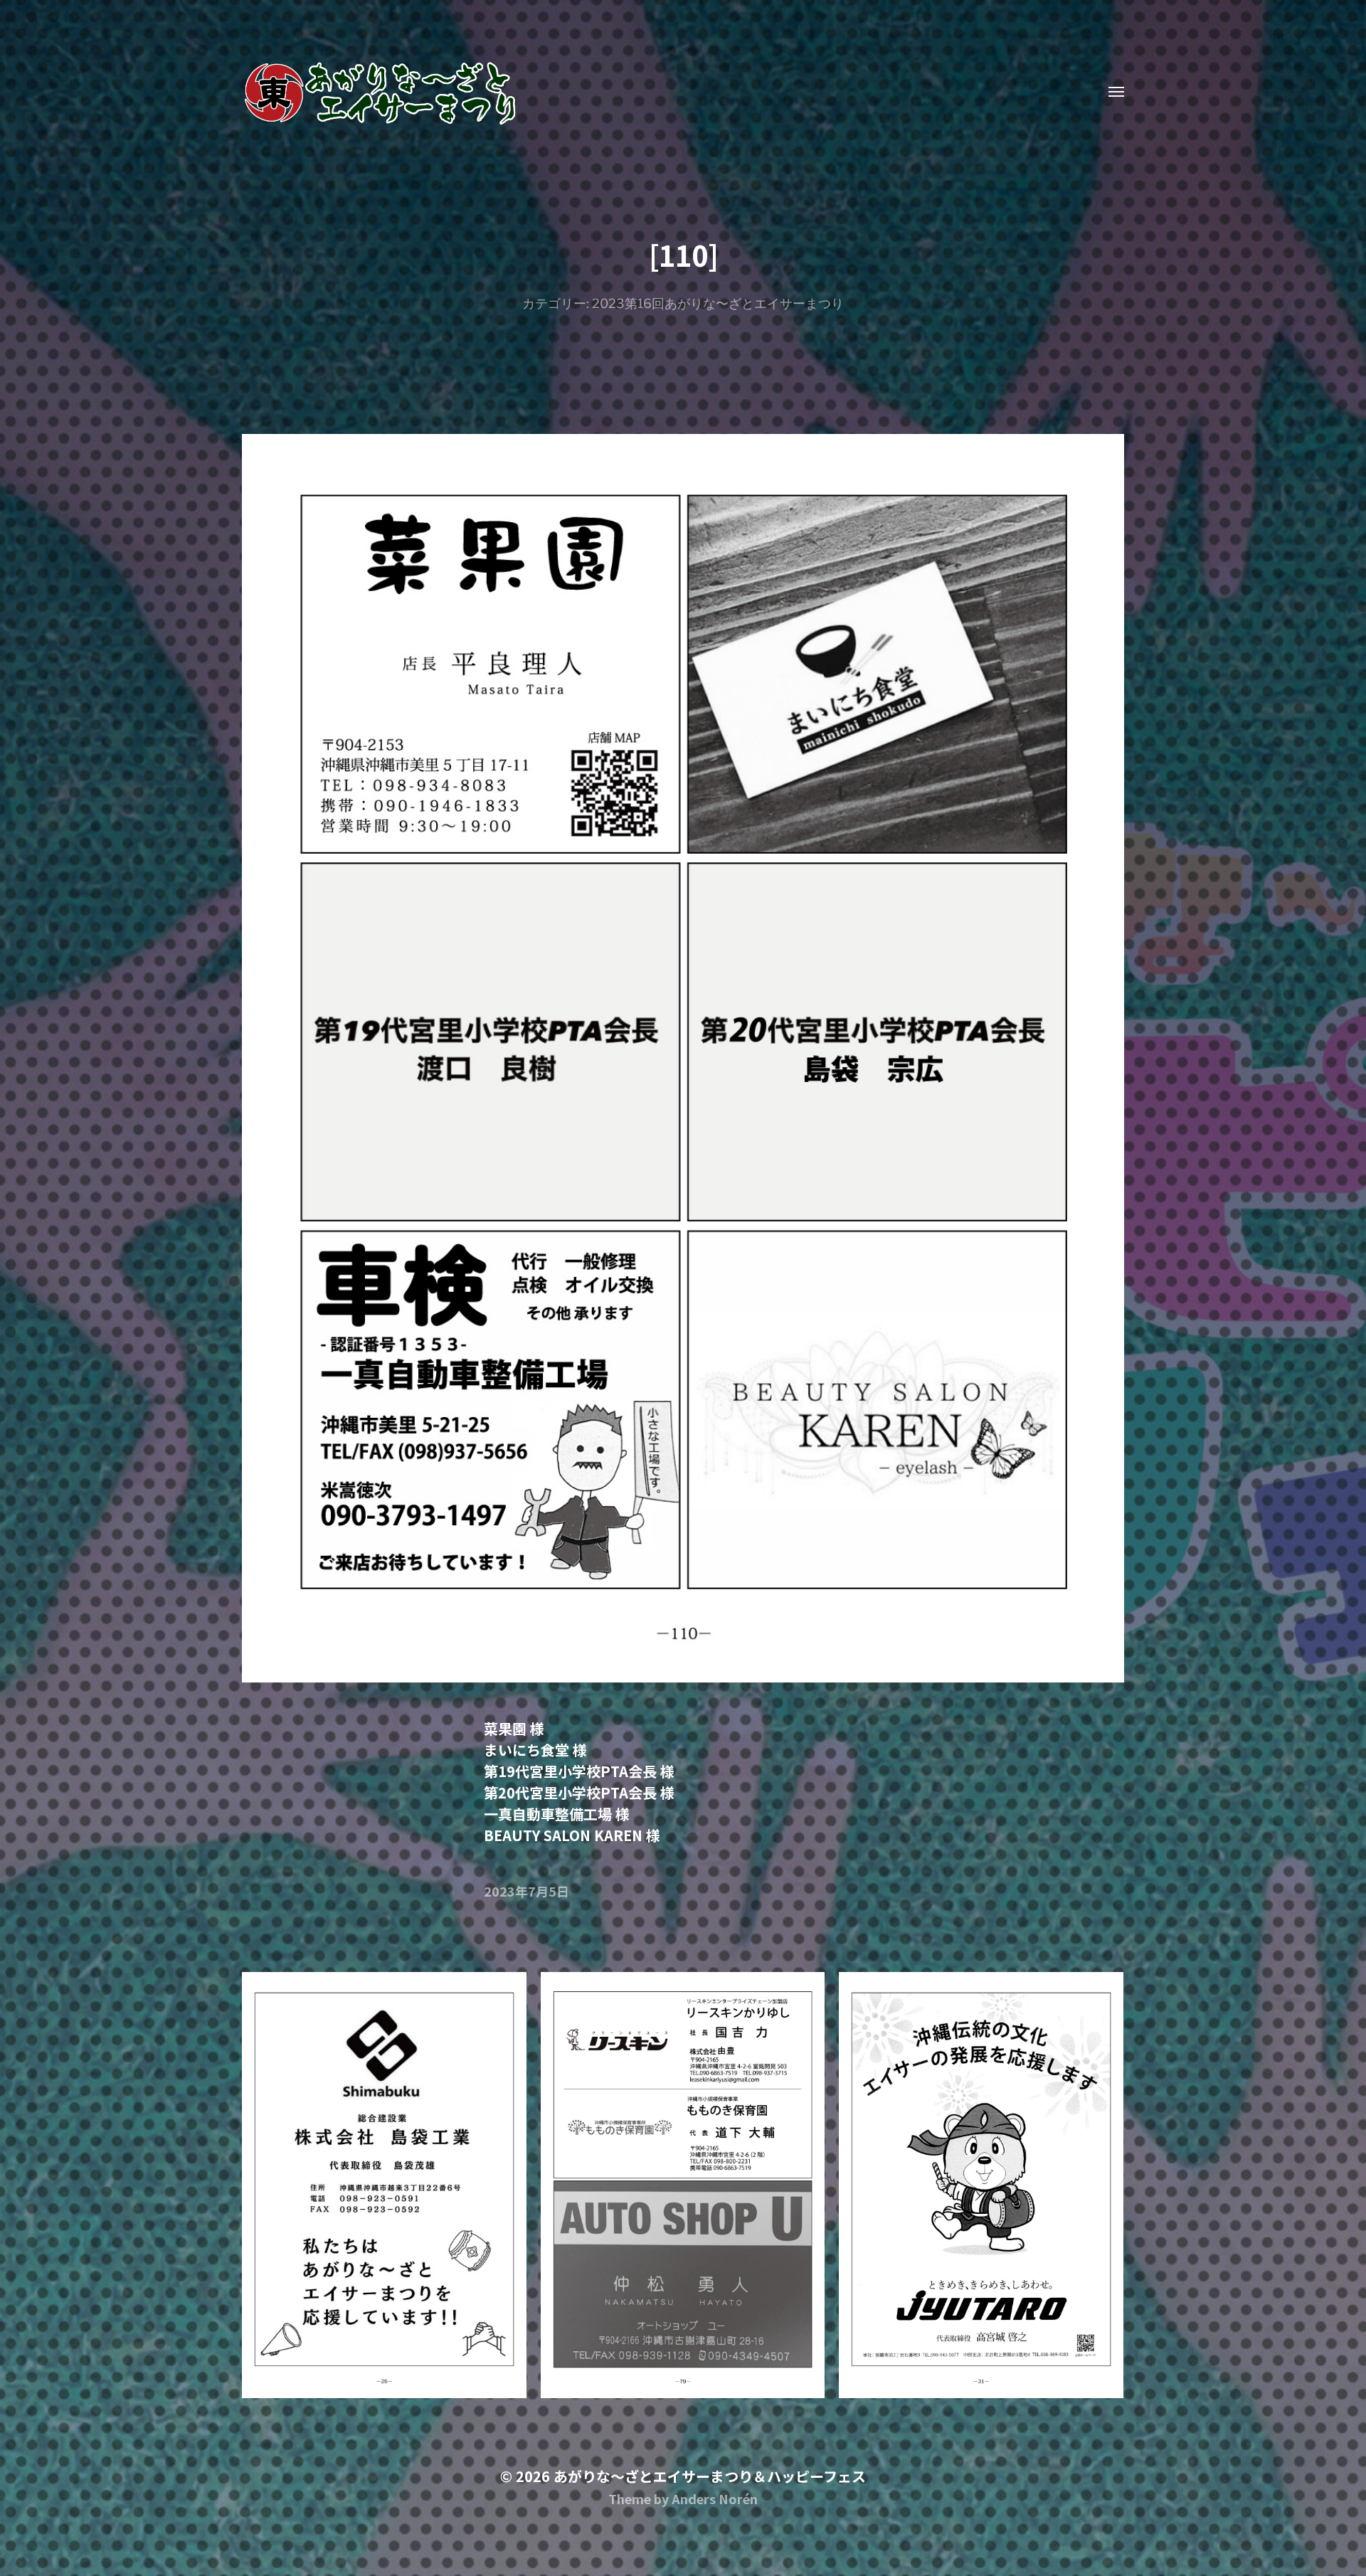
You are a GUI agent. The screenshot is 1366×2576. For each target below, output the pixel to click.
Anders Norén (715, 2498)
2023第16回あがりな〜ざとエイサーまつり (718, 303)
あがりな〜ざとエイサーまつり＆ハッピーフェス (710, 2476)
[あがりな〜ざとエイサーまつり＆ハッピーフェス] (655, 92)
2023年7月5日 (526, 1891)
